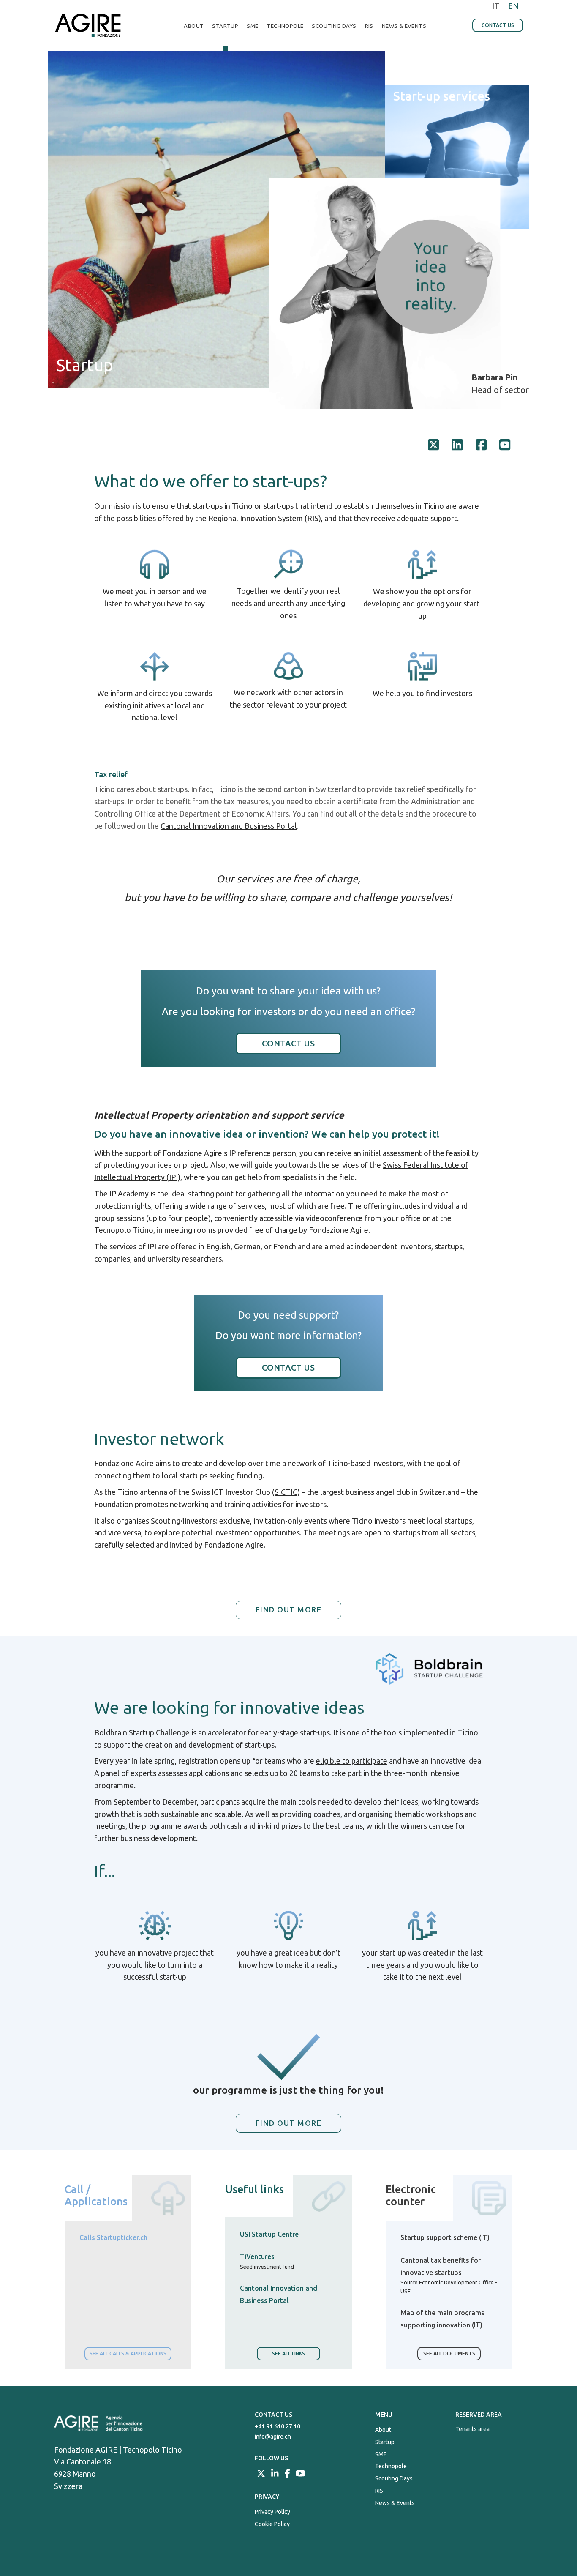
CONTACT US (288, 1043)
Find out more (289, 1609)
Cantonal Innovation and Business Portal (229, 826)
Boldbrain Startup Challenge (142, 1732)
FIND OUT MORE (289, 2123)
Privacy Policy (272, 2512)
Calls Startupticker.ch (113, 2237)
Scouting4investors (183, 1521)
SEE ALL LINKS (288, 2353)
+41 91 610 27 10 (278, 2426)
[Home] (91, 25)
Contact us (498, 25)
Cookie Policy (272, 2524)
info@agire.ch (273, 2437)
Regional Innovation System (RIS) (265, 518)
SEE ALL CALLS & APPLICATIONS (128, 2353)
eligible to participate (352, 1761)
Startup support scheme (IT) (445, 2237)
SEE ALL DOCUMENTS (449, 2353)
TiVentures (257, 2256)
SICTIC (286, 1492)
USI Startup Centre (269, 2234)
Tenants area (472, 2429)
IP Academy (129, 1194)
